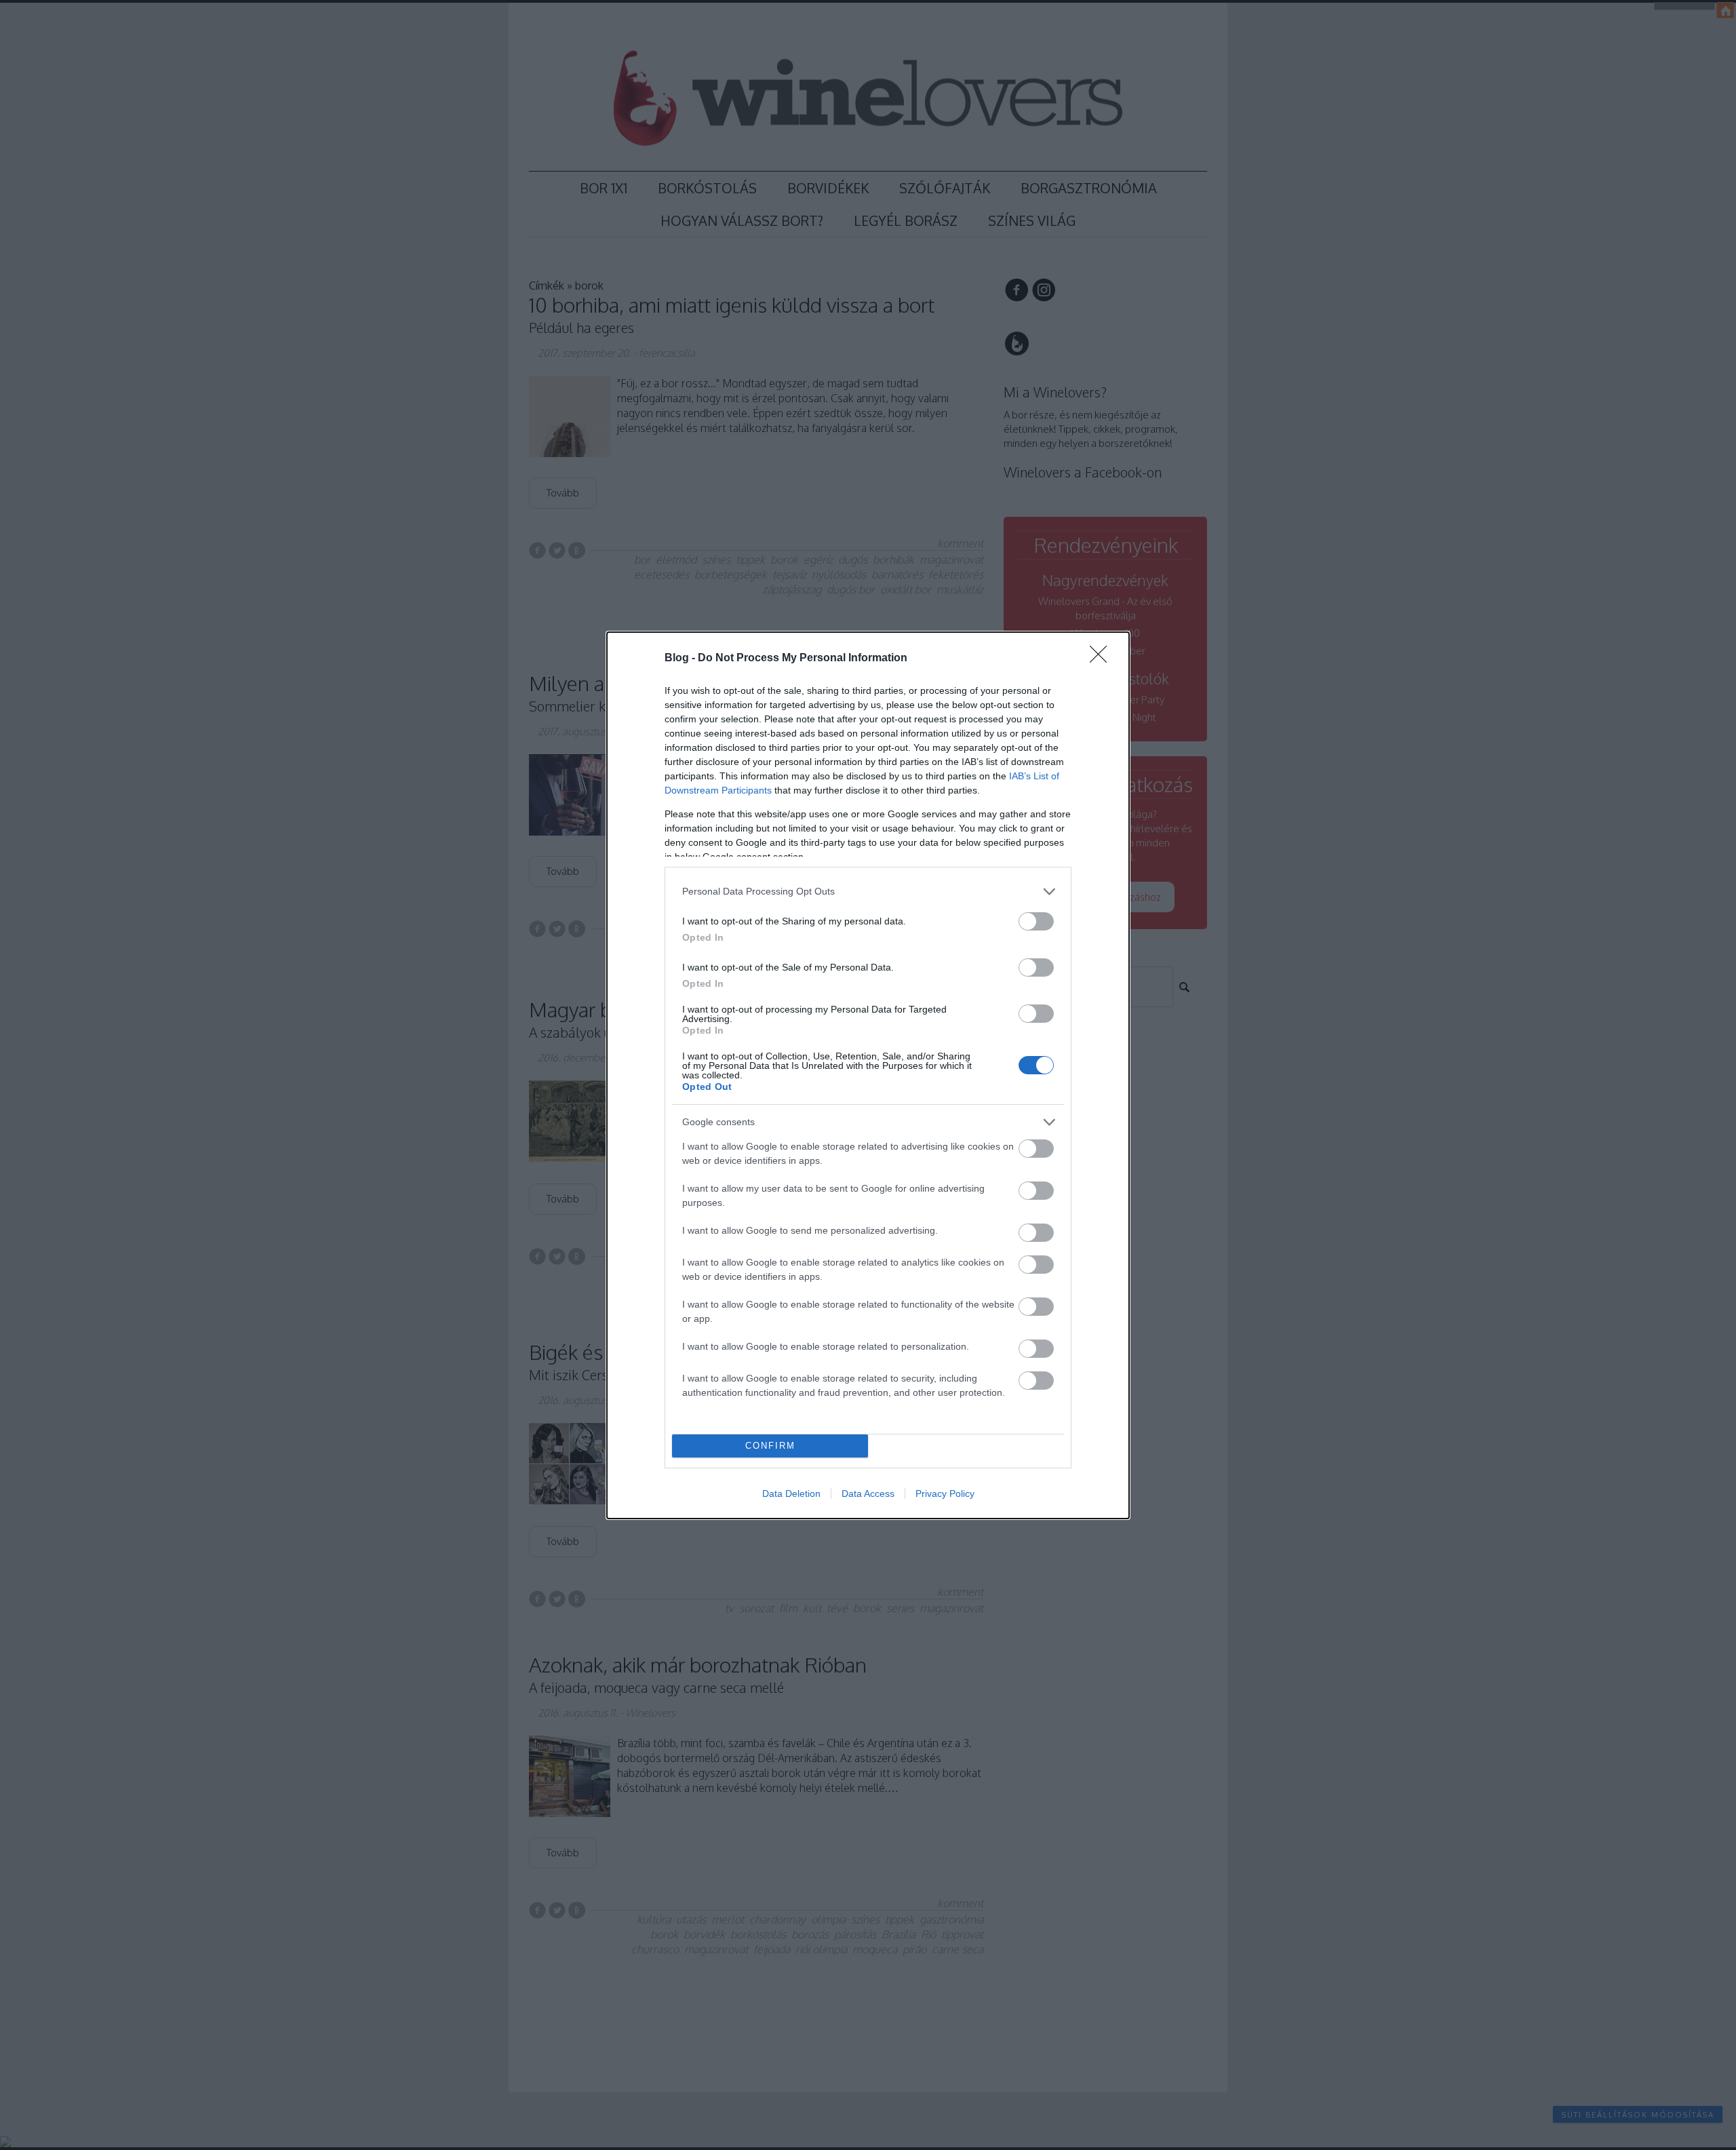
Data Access (868, 1493)
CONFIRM (770, 1446)
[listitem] (868, 892)
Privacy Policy (945, 1493)
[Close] (1103, 659)
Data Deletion (791, 1493)
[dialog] (868, 1075)
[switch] (1036, 921)
